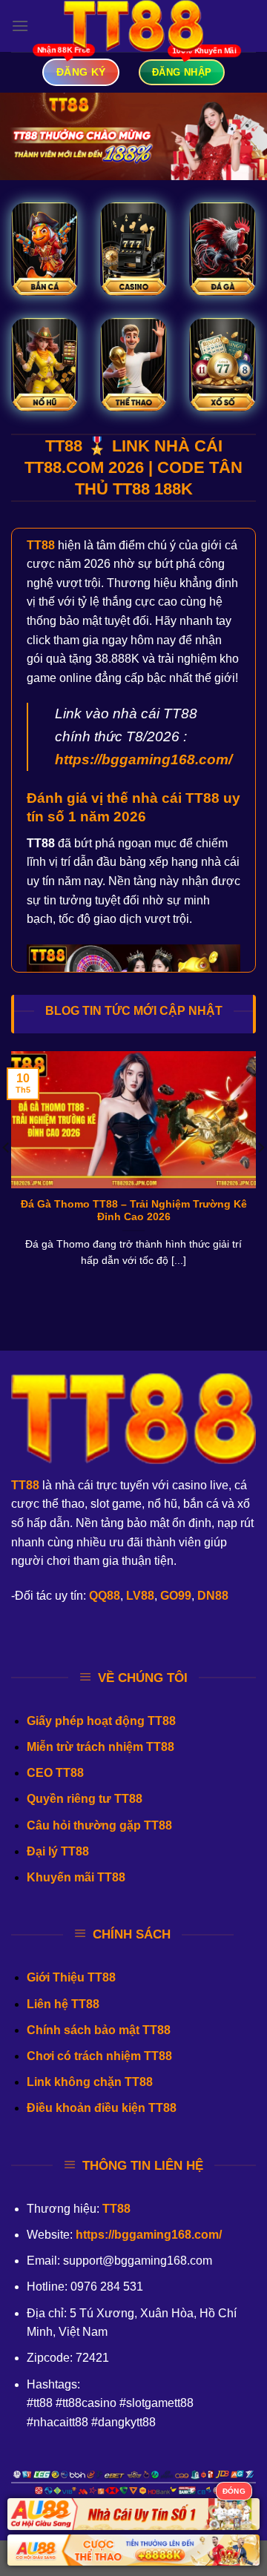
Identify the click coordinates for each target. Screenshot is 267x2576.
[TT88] (133, 26)
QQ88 (105, 1596)
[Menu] (20, 26)
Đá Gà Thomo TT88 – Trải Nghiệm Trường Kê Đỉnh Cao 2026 (134, 1211)
